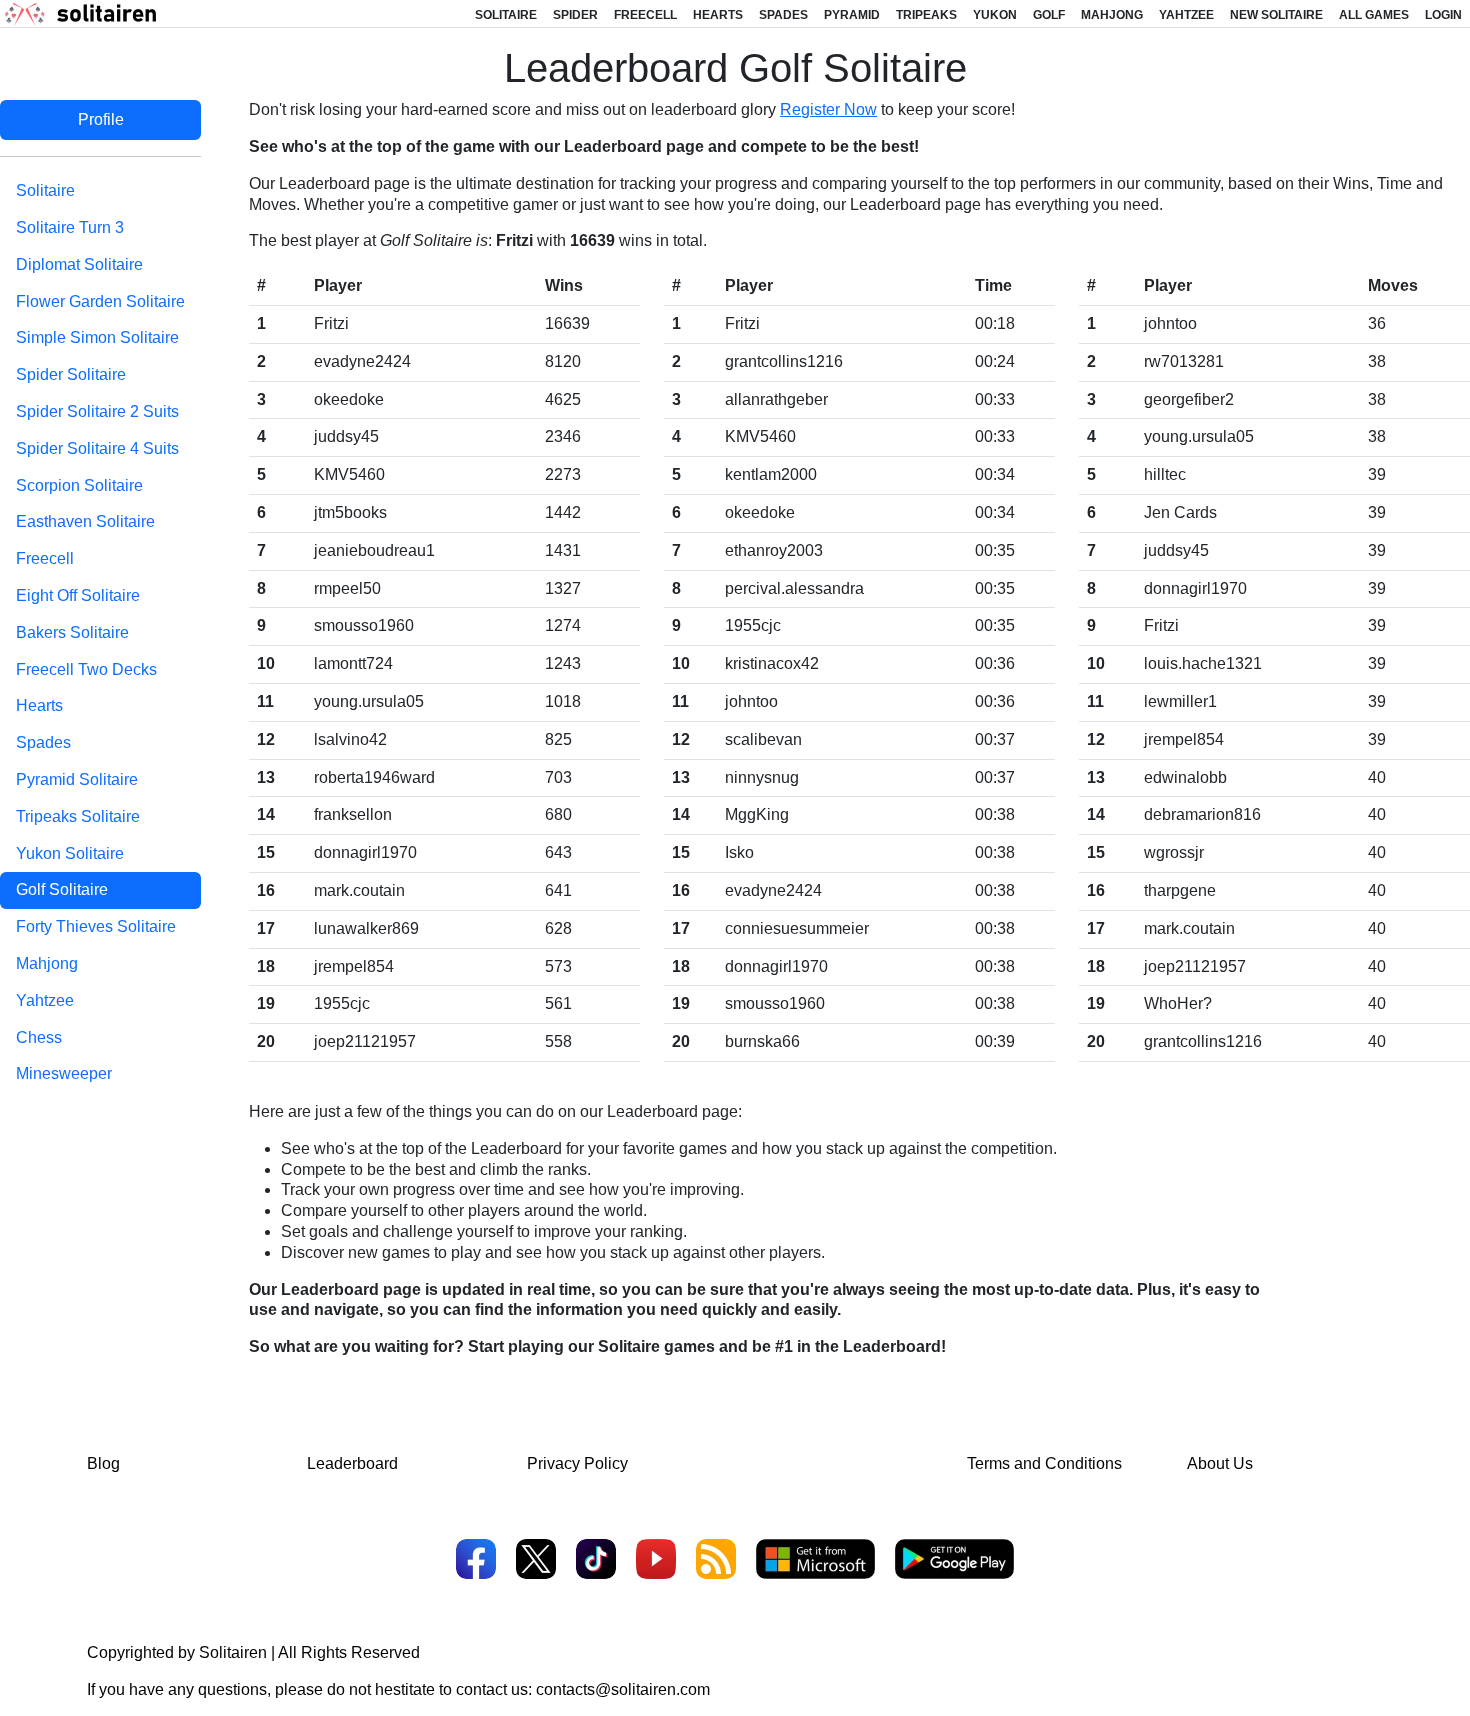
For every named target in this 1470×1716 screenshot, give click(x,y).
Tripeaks (926, 15)
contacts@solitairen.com (623, 1689)
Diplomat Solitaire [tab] (79, 264)
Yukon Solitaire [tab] (70, 853)
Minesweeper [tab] (64, 1073)
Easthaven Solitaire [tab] (85, 521)
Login (1443, 15)
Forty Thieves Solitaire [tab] (96, 926)
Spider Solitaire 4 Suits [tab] (97, 448)
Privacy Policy (577, 1463)
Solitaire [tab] (45, 190)
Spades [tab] (43, 742)
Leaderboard (352, 1463)
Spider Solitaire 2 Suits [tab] (97, 411)
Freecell (645, 15)
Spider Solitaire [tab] (71, 374)
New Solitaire (1276, 15)
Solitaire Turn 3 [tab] (70, 227)
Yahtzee (1186, 15)
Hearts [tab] (39, 705)
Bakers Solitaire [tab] (72, 632)
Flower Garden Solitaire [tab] (100, 301)
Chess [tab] (39, 1037)
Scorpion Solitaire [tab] (79, 485)
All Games (1374, 15)
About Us (1220, 1463)
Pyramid (852, 15)
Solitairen (233, 1652)
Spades (783, 15)
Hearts (718, 15)
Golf (1049, 15)
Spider (575, 15)
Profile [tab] (101, 119)
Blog (103, 1463)
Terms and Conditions (1044, 1463)
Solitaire (506, 15)
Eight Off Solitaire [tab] (78, 595)
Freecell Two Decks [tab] (86, 669)
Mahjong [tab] (47, 963)
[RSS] (716, 1561)
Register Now (828, 109)
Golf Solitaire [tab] (62, 889)
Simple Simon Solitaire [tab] (97, 337)
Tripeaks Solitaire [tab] (78, 816)
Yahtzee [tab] (45, 1000)
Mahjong (1112, 15)
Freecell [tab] (45, 558)
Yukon (995, 15)
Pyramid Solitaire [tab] (77, 779)
